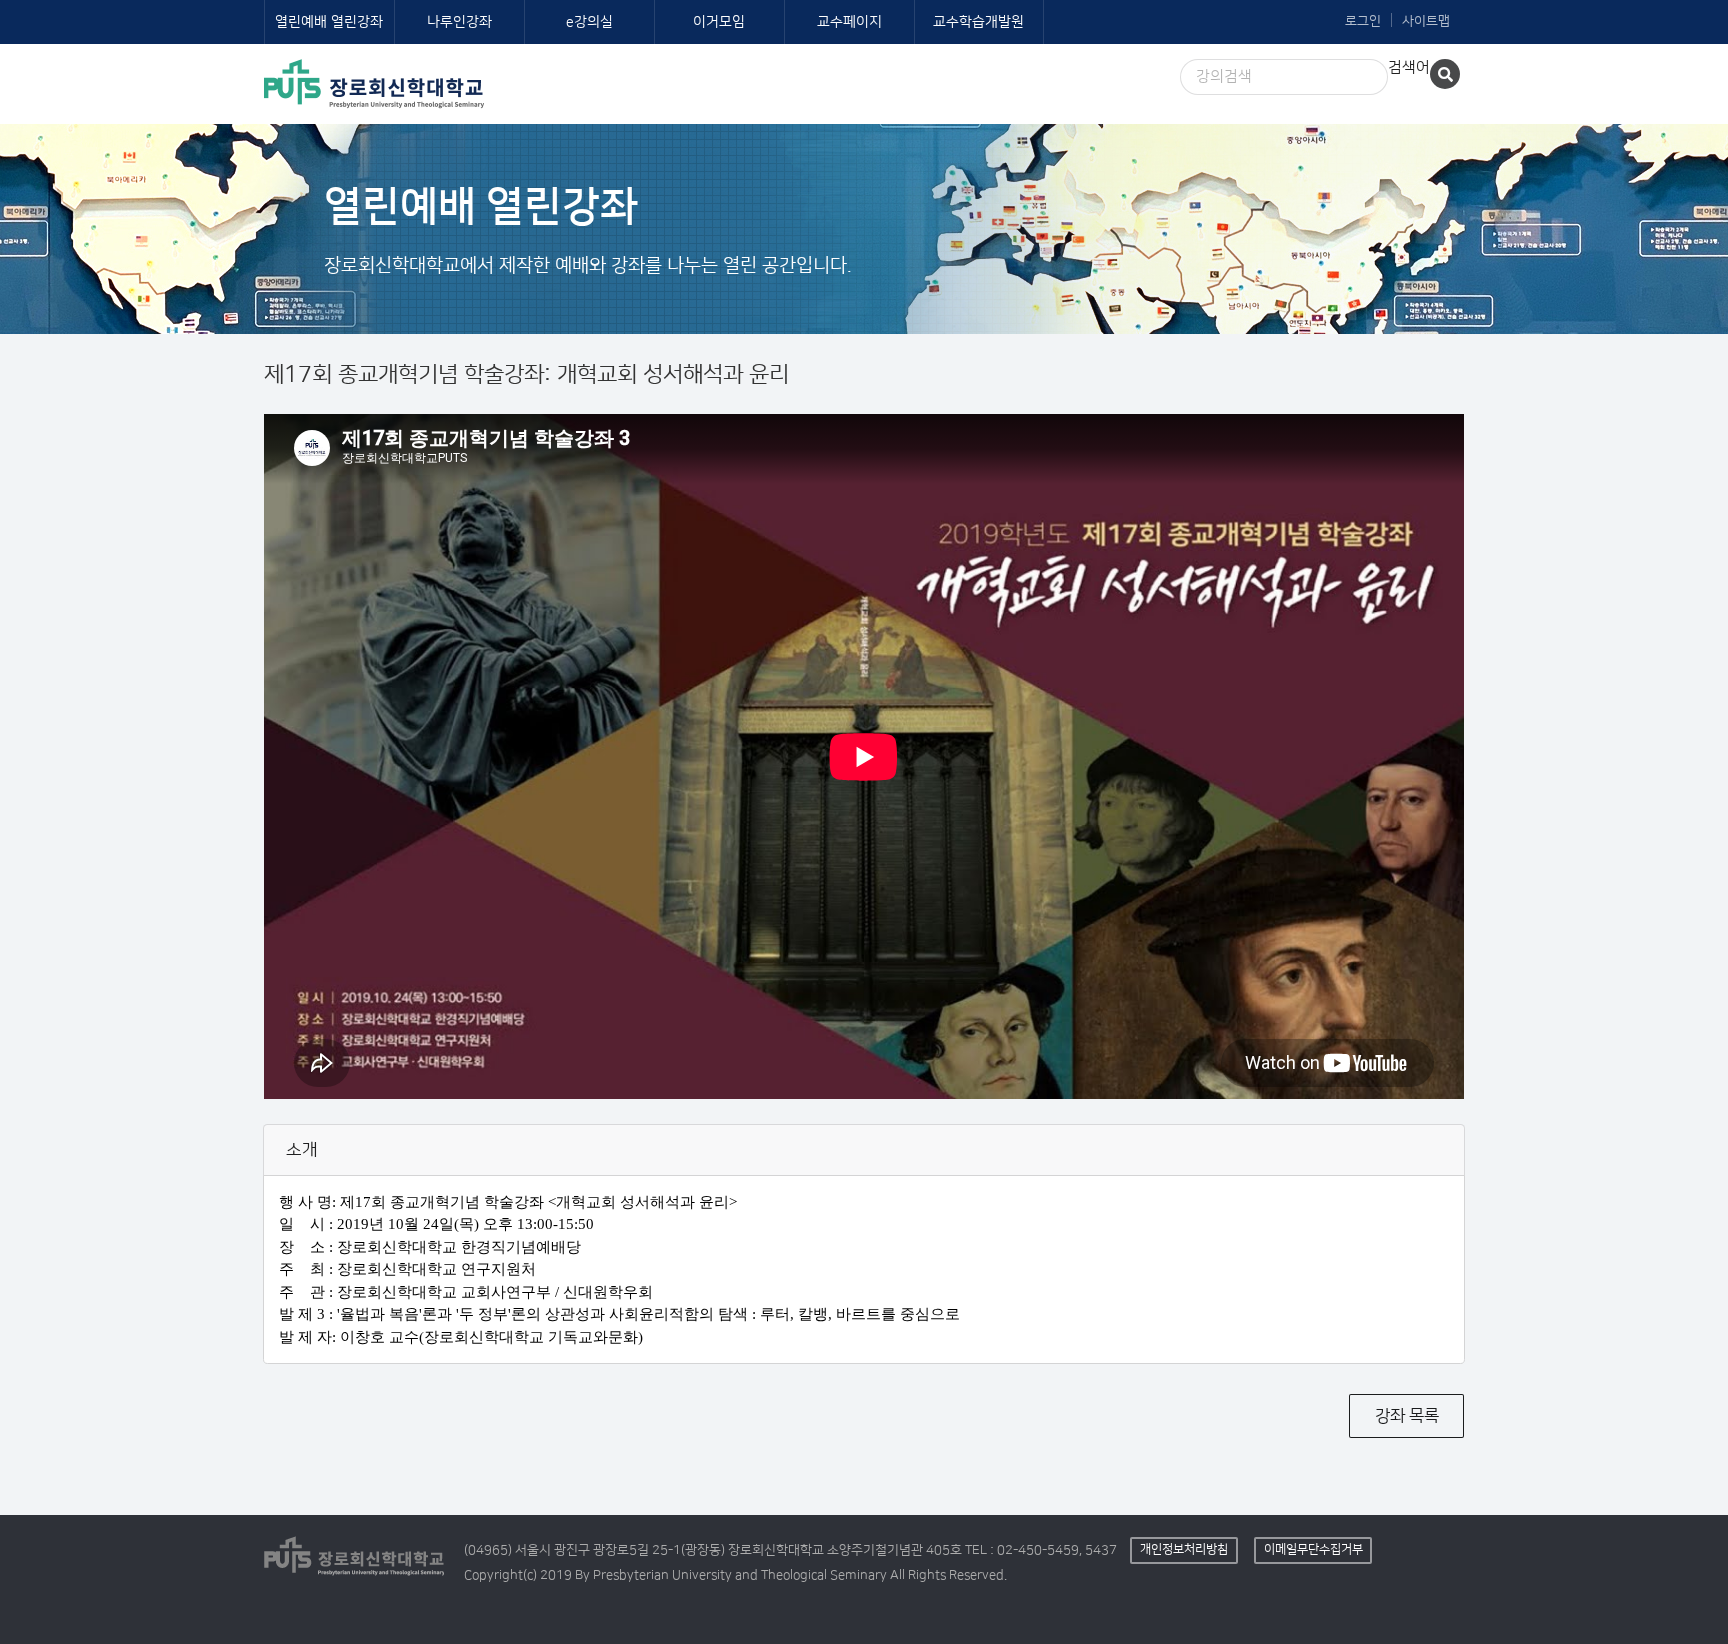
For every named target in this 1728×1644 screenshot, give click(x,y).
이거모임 (719, 22)
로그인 (1363, 21)
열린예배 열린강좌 (329, 22)
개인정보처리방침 (1184, 1549)
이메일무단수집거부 (1313, 1549)
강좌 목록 (1407, 1416)
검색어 (1409, 67)
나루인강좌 (459, 22)
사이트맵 (1426, 21)
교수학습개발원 (978, 22)
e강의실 (589, 22)
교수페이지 (849, 22)
